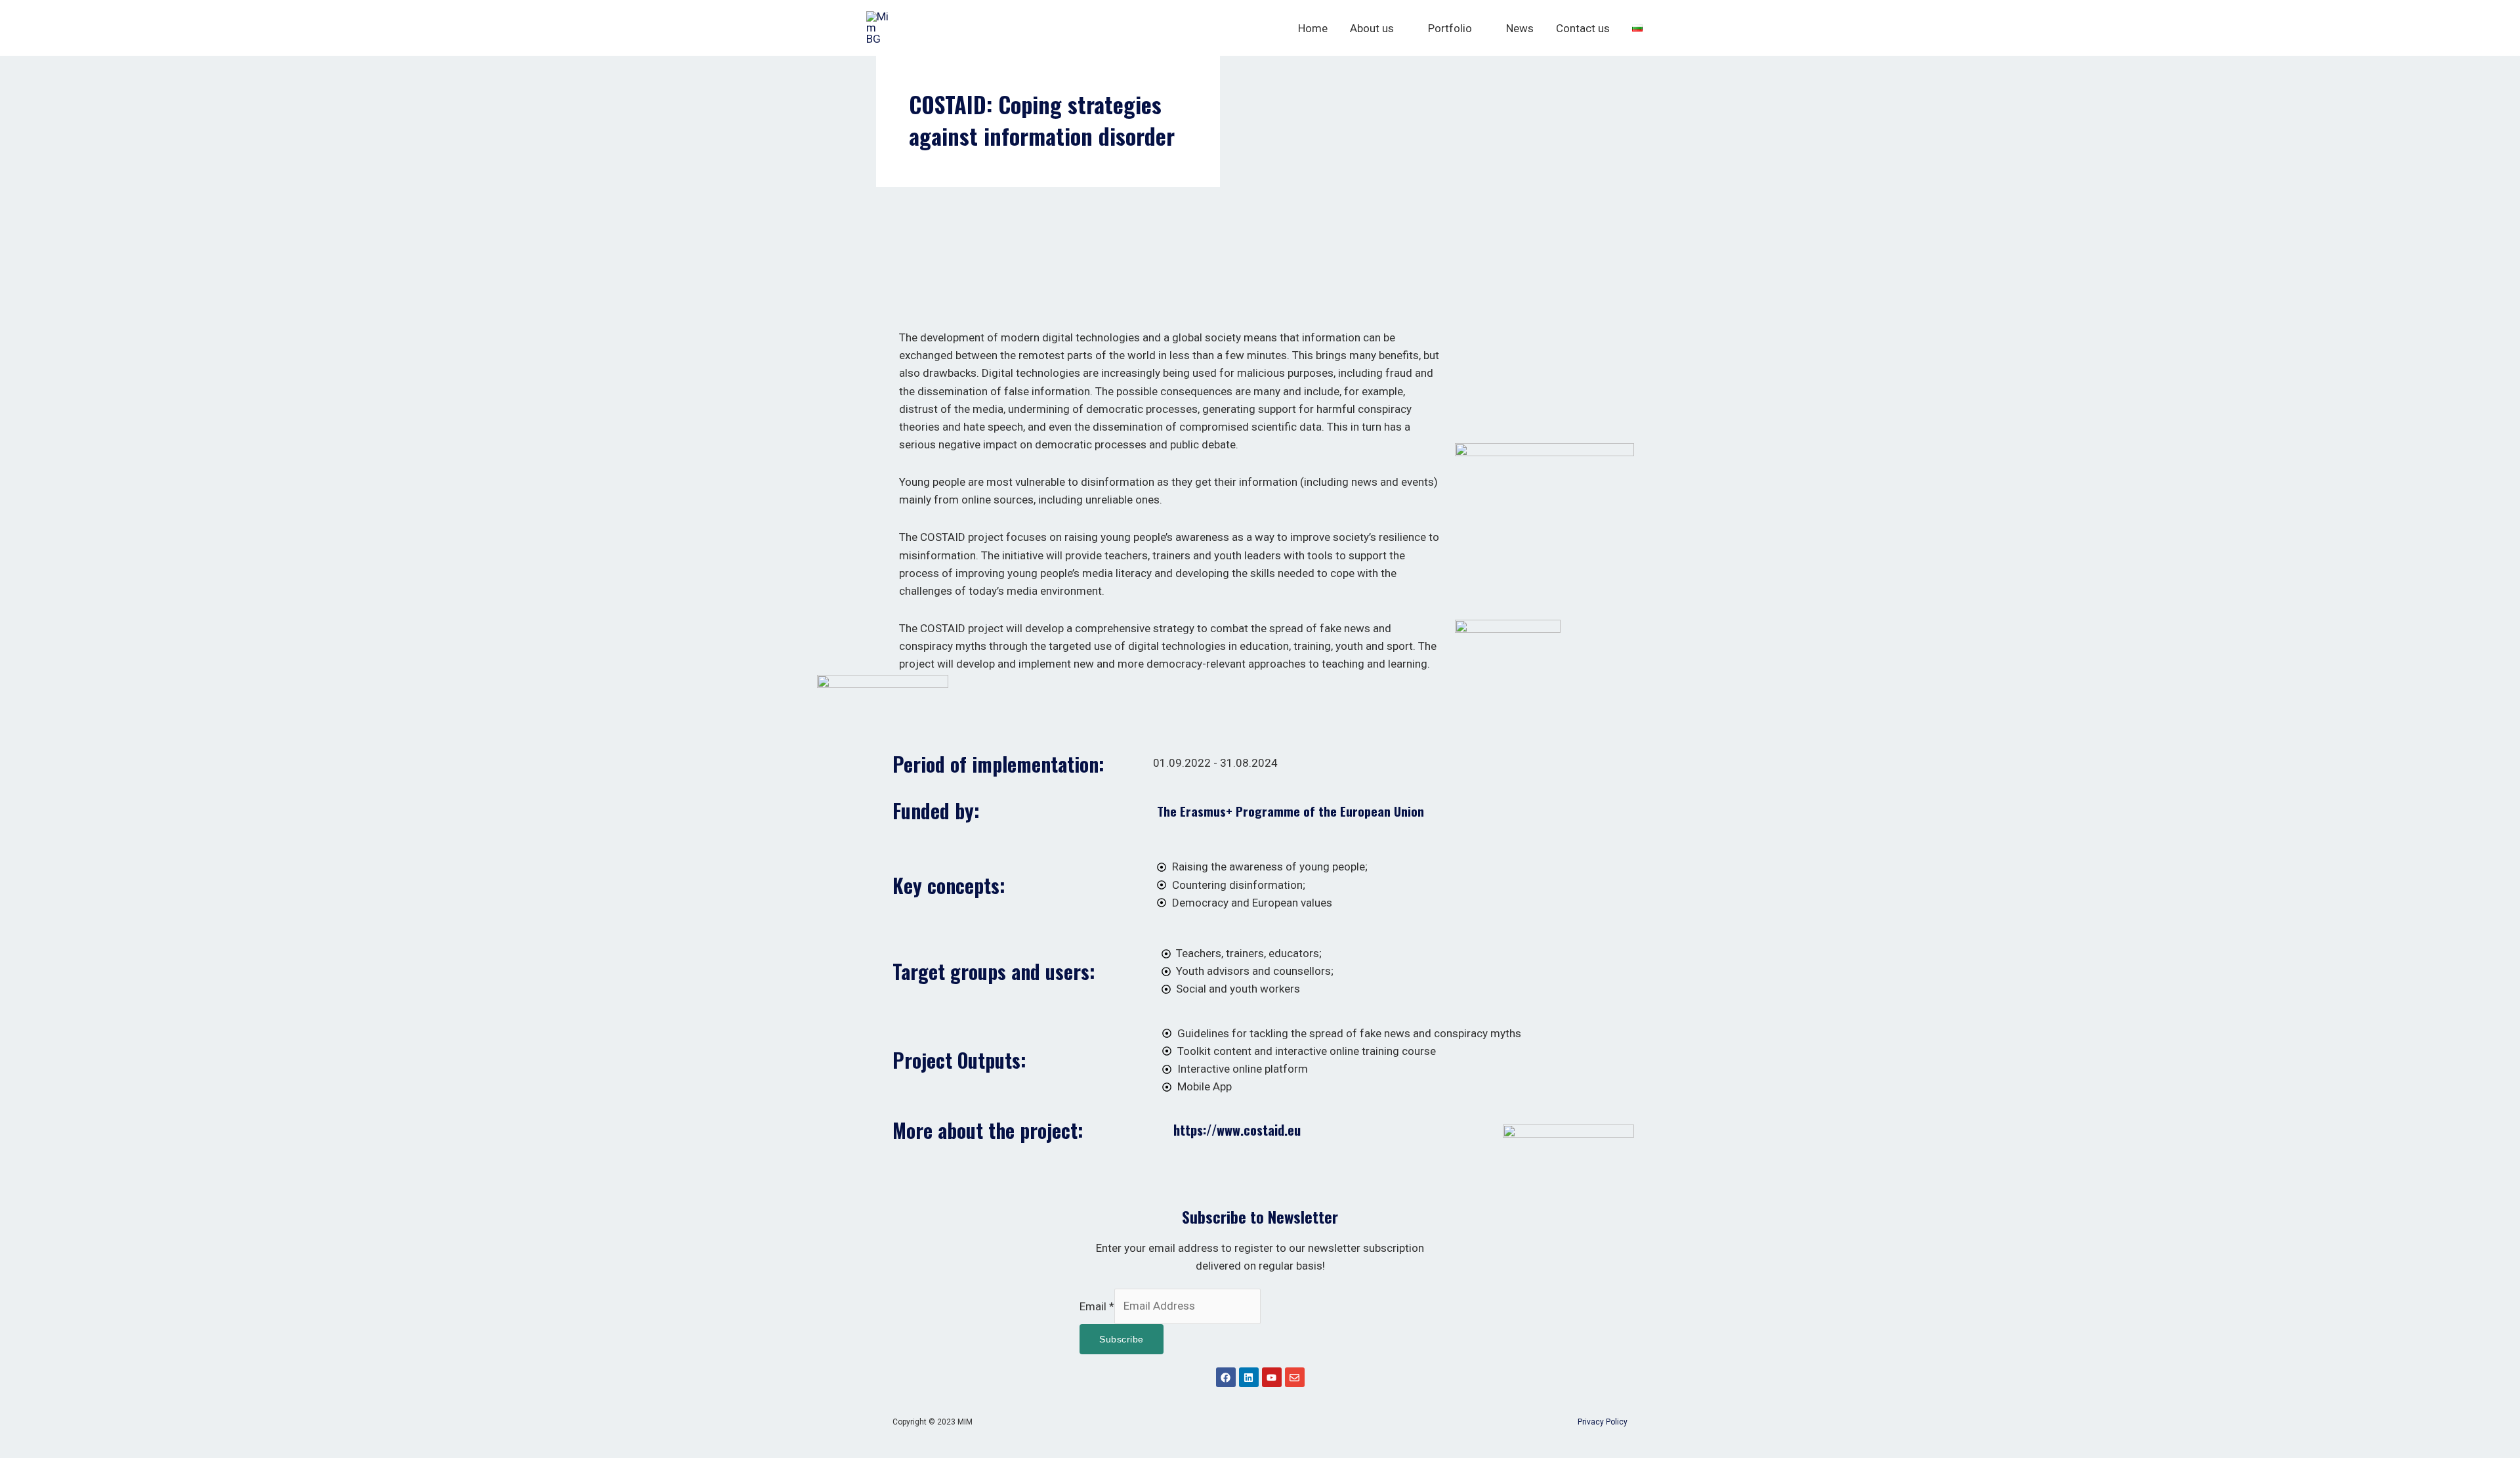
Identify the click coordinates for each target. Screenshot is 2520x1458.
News (1520, 28)
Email (1097, 1306)
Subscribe (1122, 1339)
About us (1372, 28)
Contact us (1583, 28)
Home (1313, 28)
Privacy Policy (1603, 1422)
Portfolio (1450, 28)
